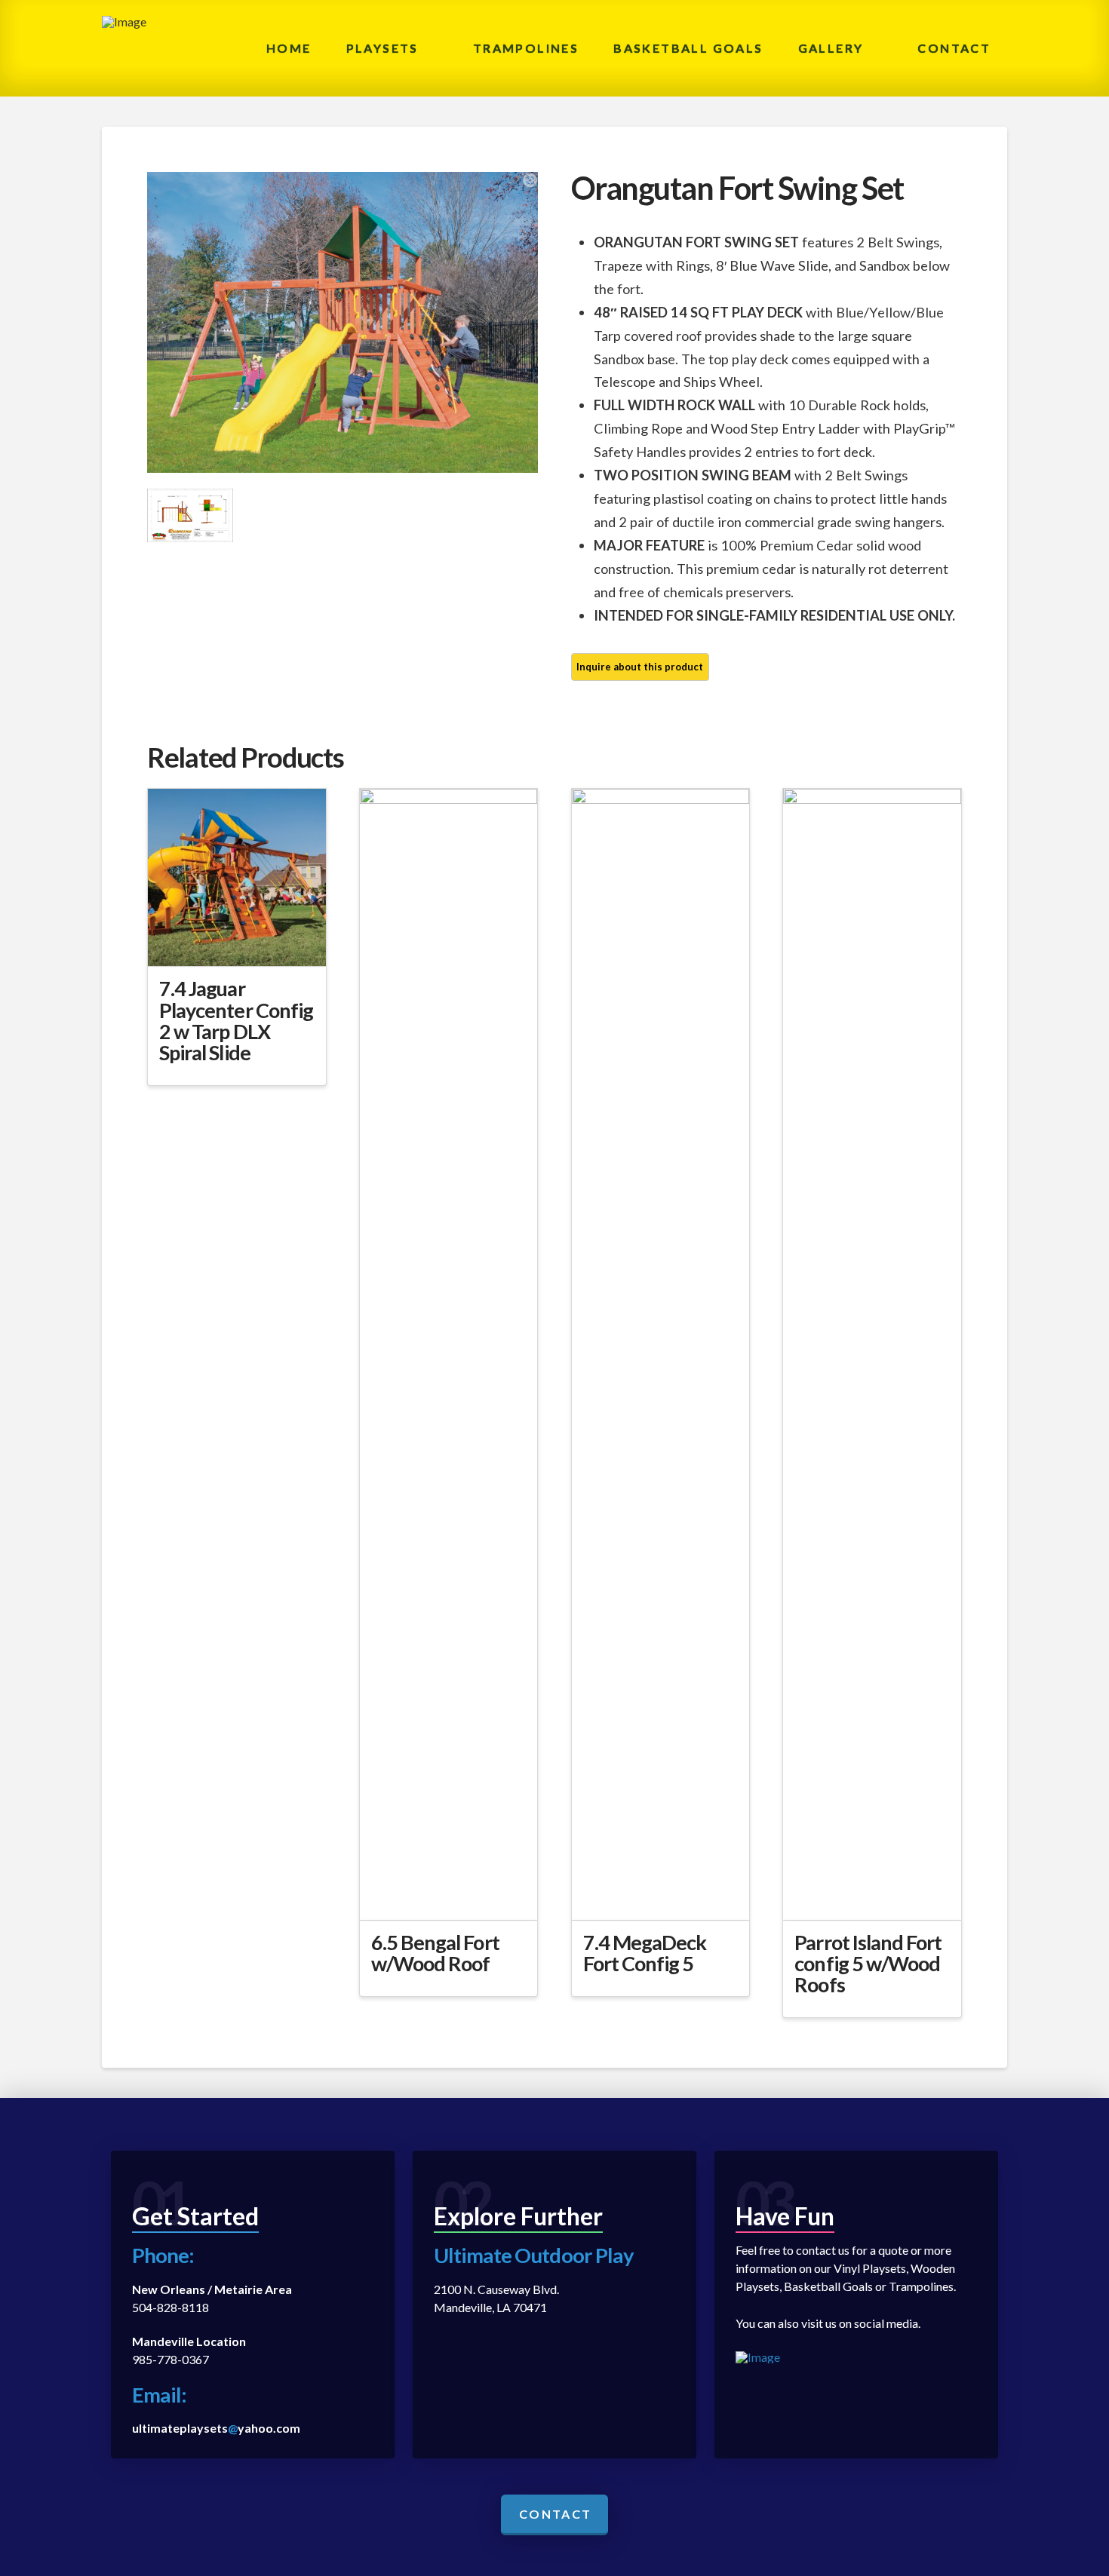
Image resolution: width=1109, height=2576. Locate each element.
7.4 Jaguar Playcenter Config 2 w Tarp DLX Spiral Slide (236, 1020)
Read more (237, 941)
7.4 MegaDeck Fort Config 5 (645, 1953)
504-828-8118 (170, 2307)
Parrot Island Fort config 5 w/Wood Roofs (868, 1964)
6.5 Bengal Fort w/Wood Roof (435, 1953)
